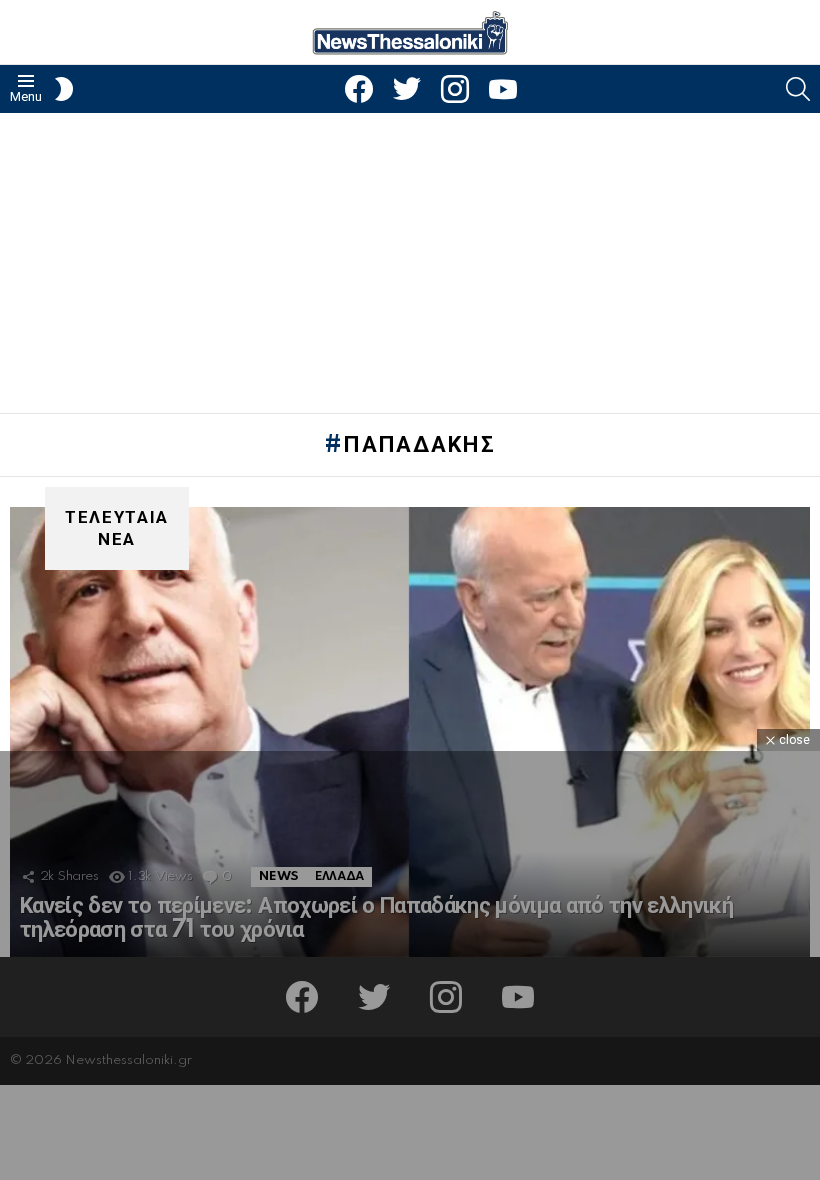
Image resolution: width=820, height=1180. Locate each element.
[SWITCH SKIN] (64, 89)
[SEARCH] (798, 89)
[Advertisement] (410, 263)
